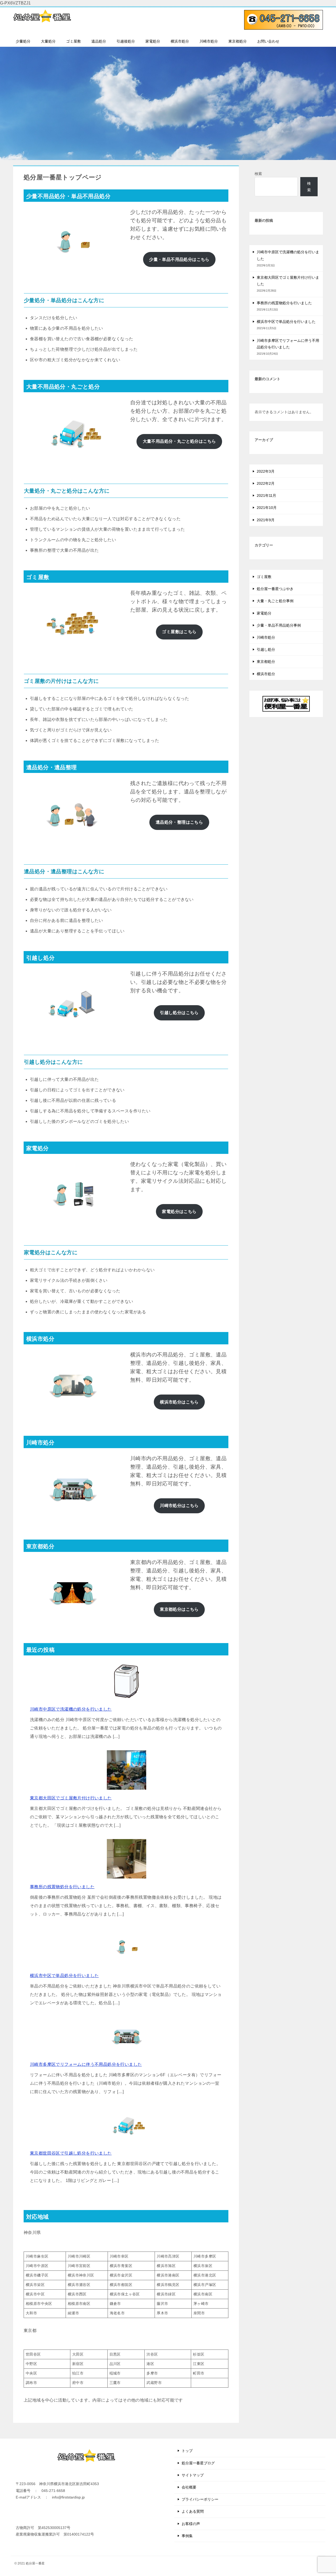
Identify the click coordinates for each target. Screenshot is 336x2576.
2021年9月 (266, 520)
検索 (258, 174)
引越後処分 (126, 41)
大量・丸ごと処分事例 (275, 601)
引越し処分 (266, 649)
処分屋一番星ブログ (198, 2463)
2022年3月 (266, 471)
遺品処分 (99, 41)
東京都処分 (238, 41)
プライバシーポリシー (200, 2499)
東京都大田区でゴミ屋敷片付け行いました (71, 1798)
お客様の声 (191, 2524)
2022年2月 (266, 483)
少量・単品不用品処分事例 (279, 625)
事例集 (187, 2536)
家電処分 (153, 41)
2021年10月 (267, 508)
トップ (187, 2451)
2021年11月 (266, 495)
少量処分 (23, 41)
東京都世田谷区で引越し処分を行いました (71, 2153)
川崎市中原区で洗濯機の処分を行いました (71, 1709)
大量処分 (48, 41)
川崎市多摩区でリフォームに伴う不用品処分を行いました (86, 2064)
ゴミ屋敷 (73, 41)
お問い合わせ (268, 41)
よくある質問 (193, 2511)
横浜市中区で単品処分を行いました (64, 1976)
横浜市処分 (180, 41)
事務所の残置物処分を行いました (62, 1887)
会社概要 (189, 2487)
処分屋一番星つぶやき (275, 589)
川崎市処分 (209, 41)
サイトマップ (193, 2475)
